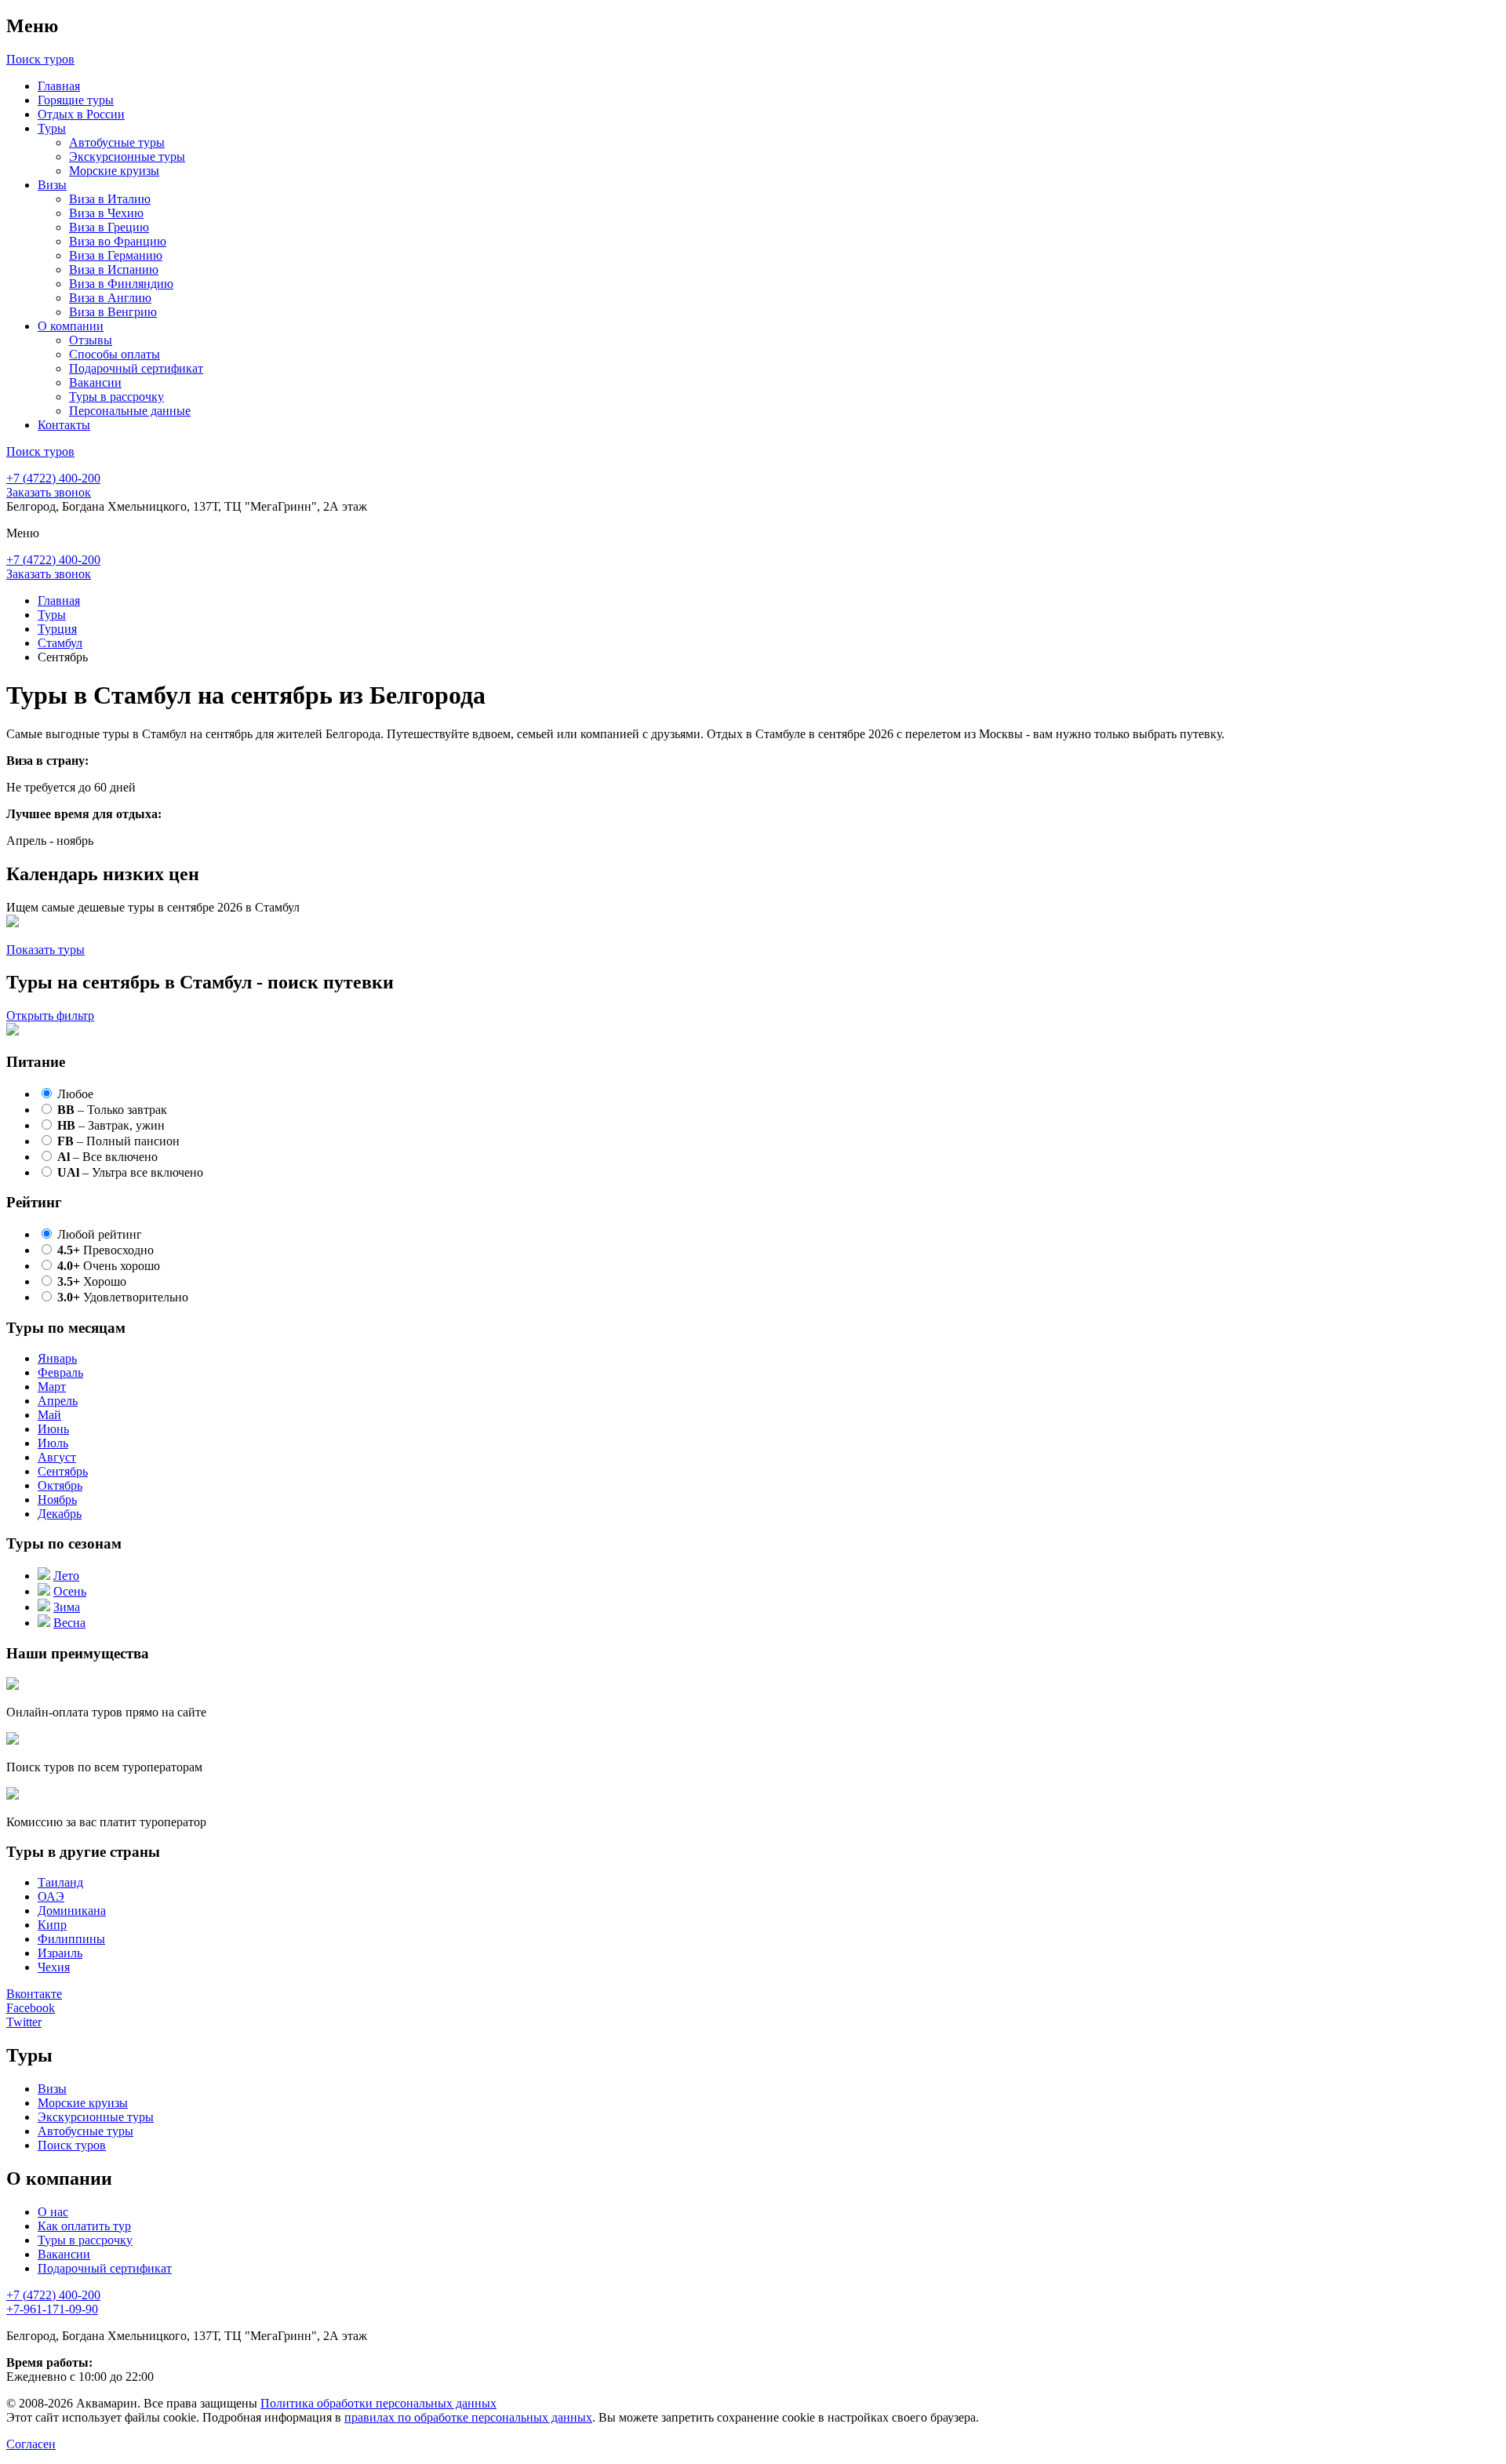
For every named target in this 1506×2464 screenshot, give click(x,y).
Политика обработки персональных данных (378, 2403)
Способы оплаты (115, 354)
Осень (70, 1591)
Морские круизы (114, 171)
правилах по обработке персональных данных (468, 2417)
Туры (52, 128)
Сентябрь (63, 1471)
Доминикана (72, 1911)
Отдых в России (81, 114)
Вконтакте (34, 1994)
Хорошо (92, 1281)
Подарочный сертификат (136, 368)
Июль (53, 1443)
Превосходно (105, 1250)
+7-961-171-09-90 (52, 2309)
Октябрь (60, 1485)
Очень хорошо (109, 1266)
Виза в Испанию (114, 269)
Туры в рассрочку (116, 397)
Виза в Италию (110, 199)
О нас (53, 2212)
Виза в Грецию (109, 227)
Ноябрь (57, 1500)
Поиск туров (72, 2145)
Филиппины (71, 1939)
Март (52, 1387)
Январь (57, 1358)
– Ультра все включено (130, 1172)
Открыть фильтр (50, 1015)
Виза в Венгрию (113, 312)
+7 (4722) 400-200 (53, 478)
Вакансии (95, 382)
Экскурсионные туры (127, 157)
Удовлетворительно (123, 1297)
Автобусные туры (117, 142)
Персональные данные (130, 411)
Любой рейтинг (100, 1234)
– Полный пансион (118, 1141)
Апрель (58, 1401)
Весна (69, 1623)
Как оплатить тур (84, 2226)
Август (57, 1457)
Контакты (64, 425)
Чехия (54, 1967)
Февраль (60, 1372)
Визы (52, 185)
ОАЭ (51, 1896)
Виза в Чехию (106, 213)
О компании (71, 326)
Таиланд (60, 1882)
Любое (75, 1094)
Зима (67, 1607)
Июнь (53, 1429)
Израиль (60, 1953)
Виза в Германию (116, 255)
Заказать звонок (49, 492)
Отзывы (91, 340)
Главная (59, 86)
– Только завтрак (112, 1110)
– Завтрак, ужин (111, 1125)
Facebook (31, 2008)
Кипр (52, 1925)
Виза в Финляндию (121, 284)
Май (49, 1415)
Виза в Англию (110, 298)
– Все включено (107, 1157)
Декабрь (60, 1514)
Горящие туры (76, 100)
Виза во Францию (118, 241)
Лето (66, 1576)
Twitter (24, 2022)
